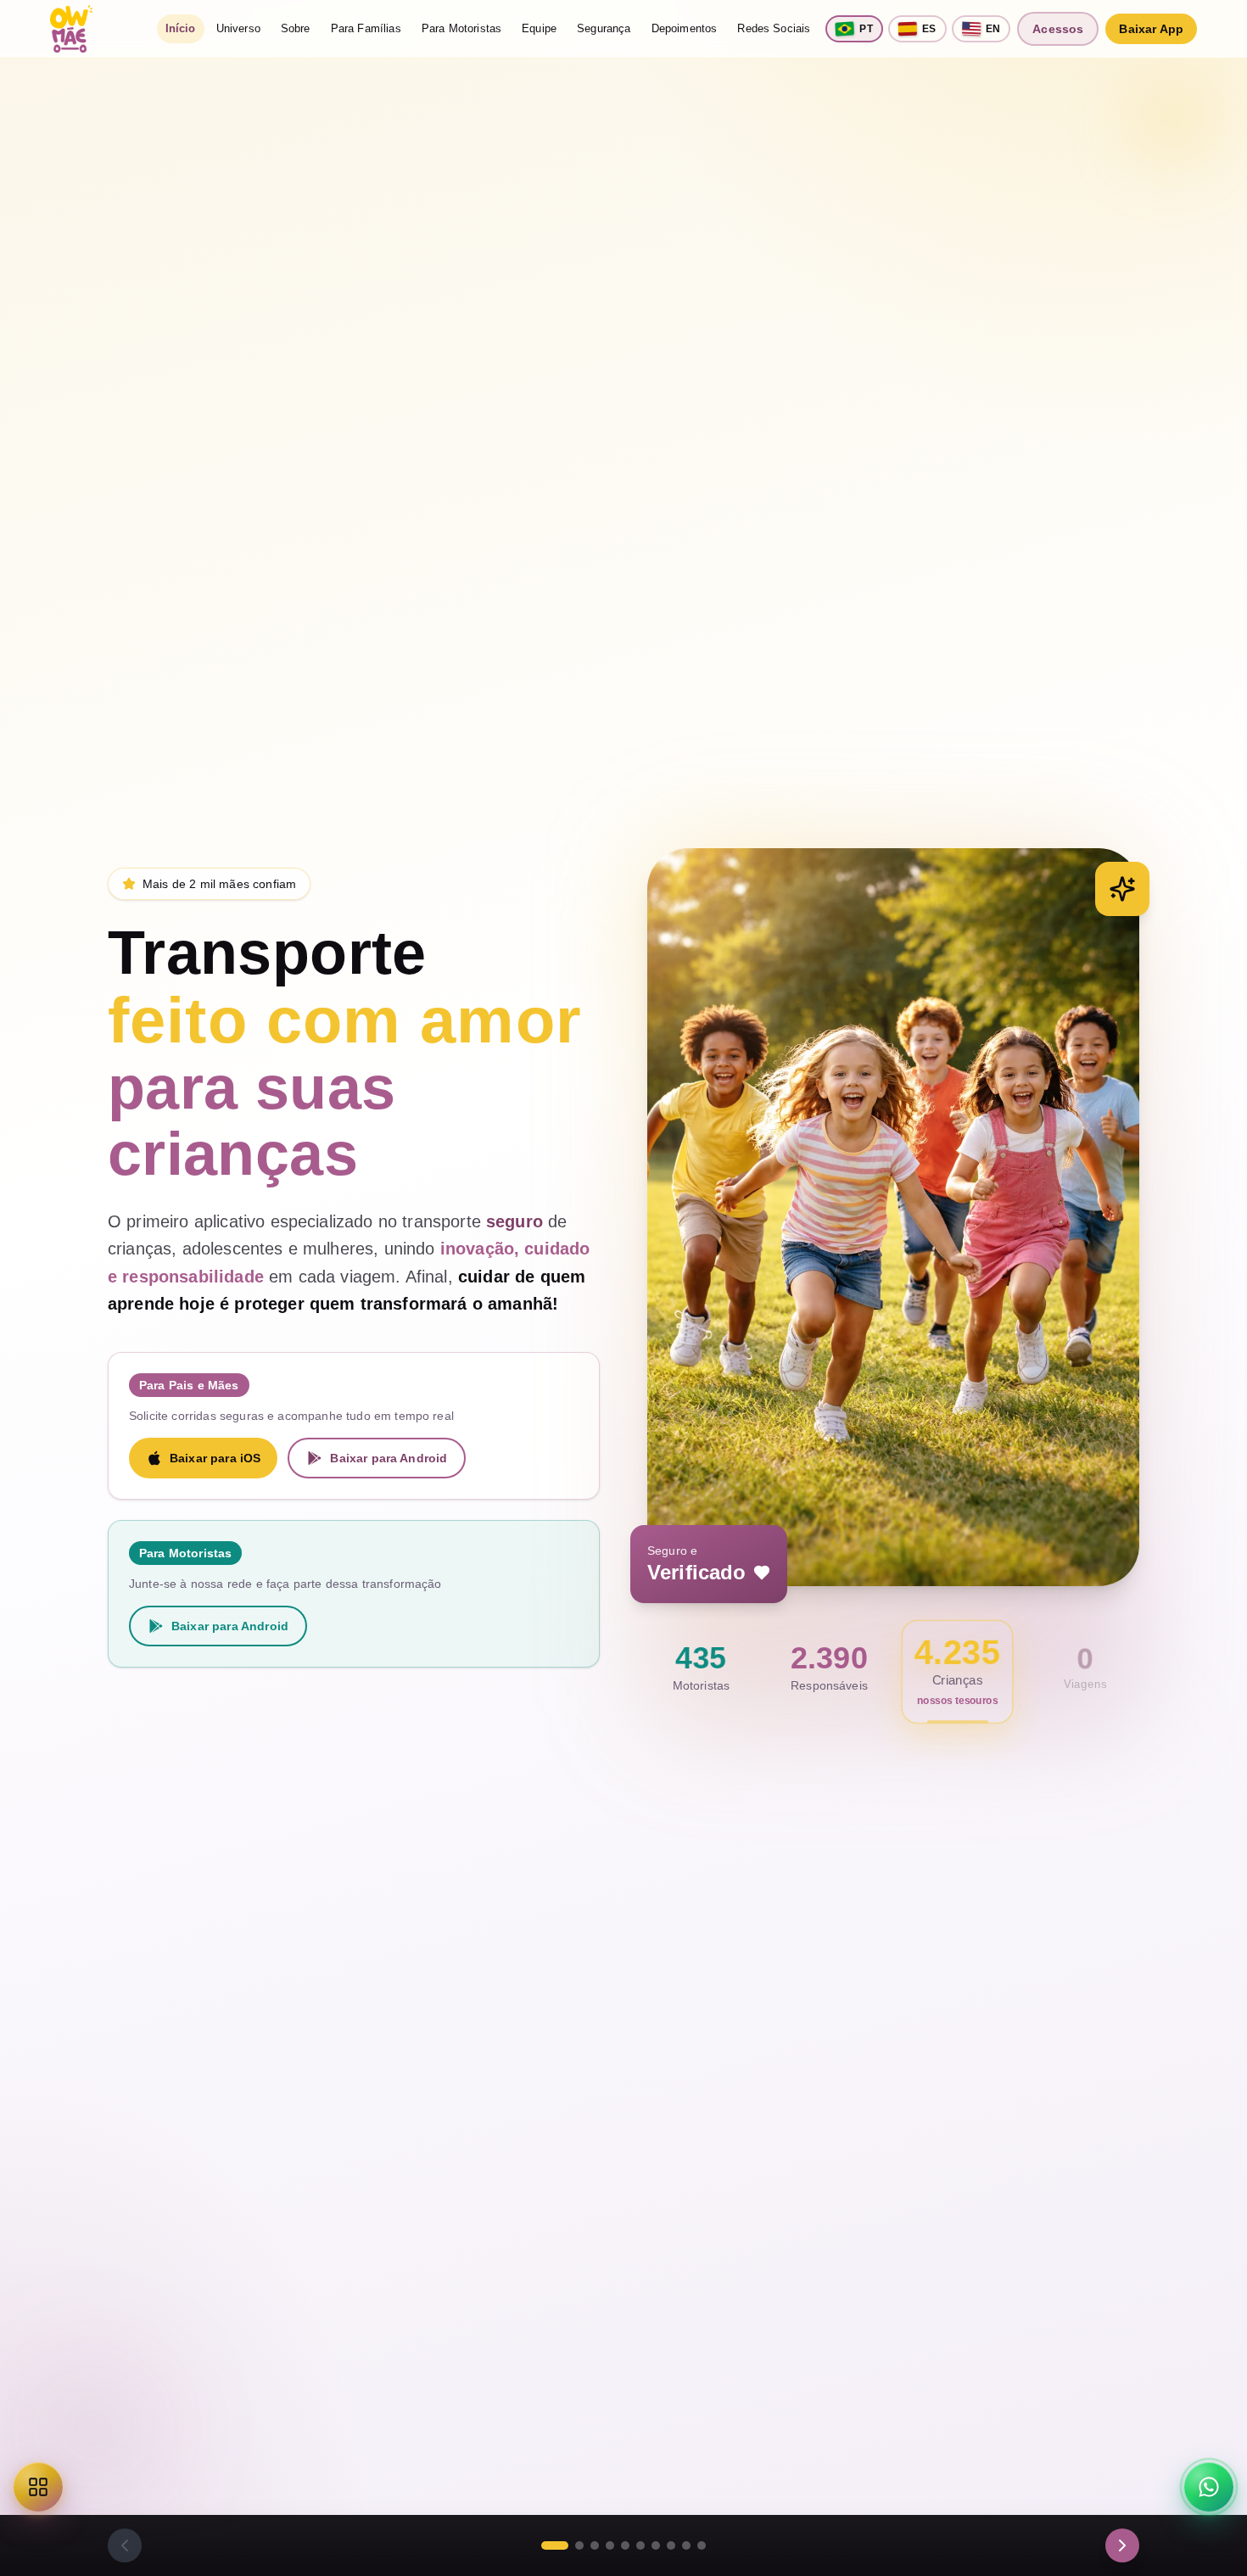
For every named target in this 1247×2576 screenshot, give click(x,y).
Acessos (1058, 29)
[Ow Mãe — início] (71, 29)
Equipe (539, 28)
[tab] (555, 2545)
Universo (238, 28)
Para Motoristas (461, 28)
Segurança (604, 28)
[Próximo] (1122, 2545)
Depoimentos (685, 28)
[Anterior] (125, 2545)
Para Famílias (366, 28)
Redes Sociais (774, 28)
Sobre (296, 28)
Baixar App (1151, 29)
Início (181, 28)
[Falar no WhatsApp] (1209, 2487)
